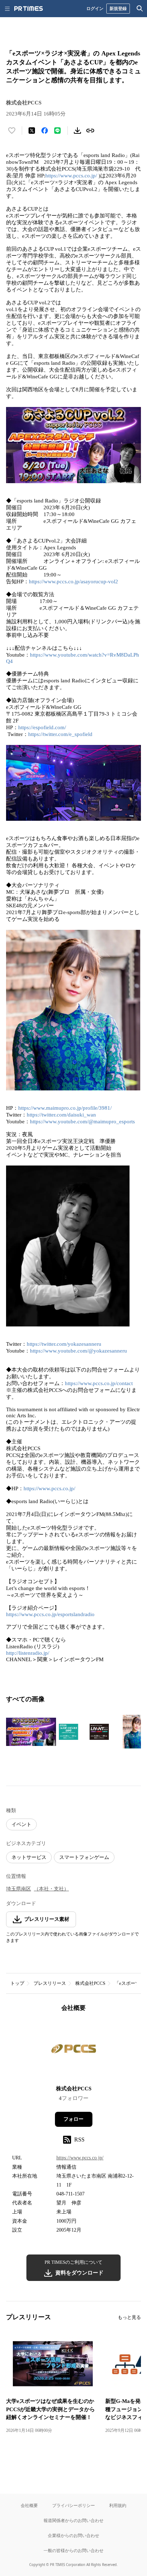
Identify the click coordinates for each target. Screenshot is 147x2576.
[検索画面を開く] (140, 9)
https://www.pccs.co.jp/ (71, 176)
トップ (17, 1983)
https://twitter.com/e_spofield (60, 734)
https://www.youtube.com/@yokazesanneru (78, 1351)
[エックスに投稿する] (32, 131)
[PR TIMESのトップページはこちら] (29, 9)
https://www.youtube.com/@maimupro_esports (82, 1122)
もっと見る (129, 2317)
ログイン (95, 8)
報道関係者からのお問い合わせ (73, 2520)
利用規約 (118, 2505)
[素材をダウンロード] (77, 131)
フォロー (73, 2119)
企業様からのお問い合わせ (73, 2535)
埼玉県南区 (19, 1889)
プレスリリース (50, 1983)
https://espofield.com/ (42, 727)
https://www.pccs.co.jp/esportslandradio (50, 1614)
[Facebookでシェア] (45, 131)
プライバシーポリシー (73, 2505)
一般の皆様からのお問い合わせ (73, 2550)
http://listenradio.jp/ (28, 1653)
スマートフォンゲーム (84, 1857)
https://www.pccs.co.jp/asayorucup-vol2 (73, 582)
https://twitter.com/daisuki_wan (61, 1115)
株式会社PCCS (90, 1983)
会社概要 (29, 2505)
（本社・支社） (51, 1889)
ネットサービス (29, 1857)
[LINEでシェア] (57, 131)
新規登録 (118, 8)
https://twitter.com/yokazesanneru (64, 1344)
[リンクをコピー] (90, 131)
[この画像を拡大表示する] (31, 1732)
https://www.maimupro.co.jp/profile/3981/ (65, 1108)
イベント (21, 1824)
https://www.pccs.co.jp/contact (99, 1383)
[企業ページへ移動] (74, 2051)
